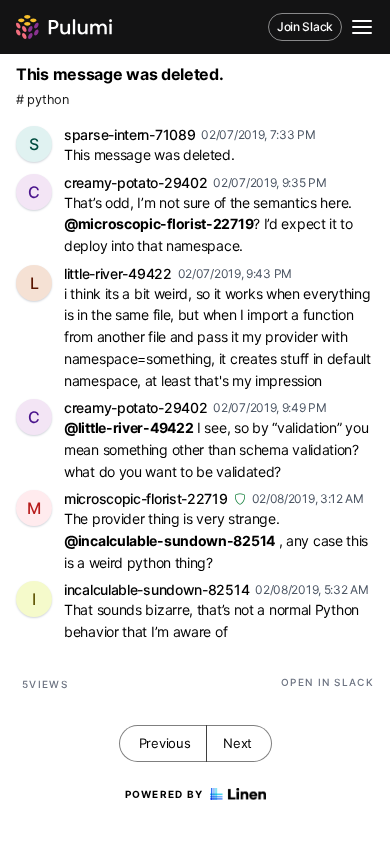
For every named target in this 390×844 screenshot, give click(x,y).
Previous (165, 743)
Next (237, 743)
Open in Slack (327, 682)
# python (42, 99)
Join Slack (305, 26)
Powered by (164, 794)
